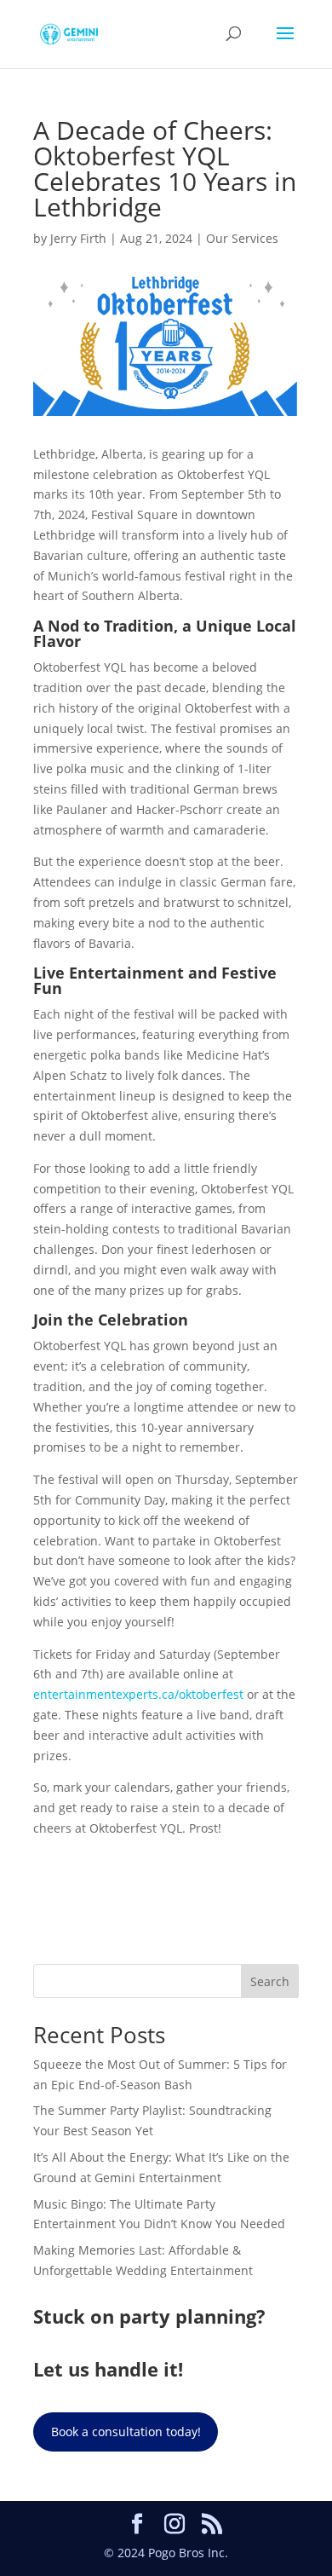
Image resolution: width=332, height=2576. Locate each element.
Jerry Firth (78, 238)
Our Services (242, 238)
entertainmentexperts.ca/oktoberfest (138, 1694)
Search (270, 1981)
